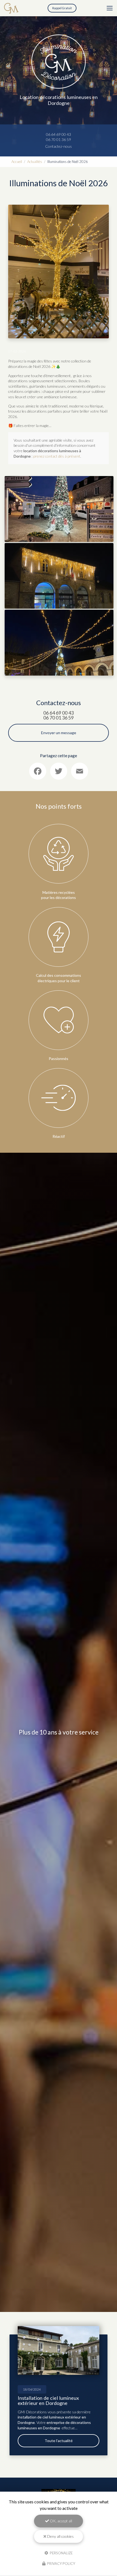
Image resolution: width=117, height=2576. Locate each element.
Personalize (61, 2553)
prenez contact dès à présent (57, 456)
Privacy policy (61, 2564)
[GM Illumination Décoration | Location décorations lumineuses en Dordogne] (11, 8)
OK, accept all (61, 2521)
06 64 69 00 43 (59, 134)
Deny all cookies (60, 2536)
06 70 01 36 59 (59, 139)
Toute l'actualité (59, 2441)
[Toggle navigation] (110, 8)
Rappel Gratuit (62, 8)
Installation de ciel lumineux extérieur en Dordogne (48, 2400)
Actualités (35, 162)
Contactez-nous (59, 146)
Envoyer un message (59, 733)
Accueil (17, 162)
